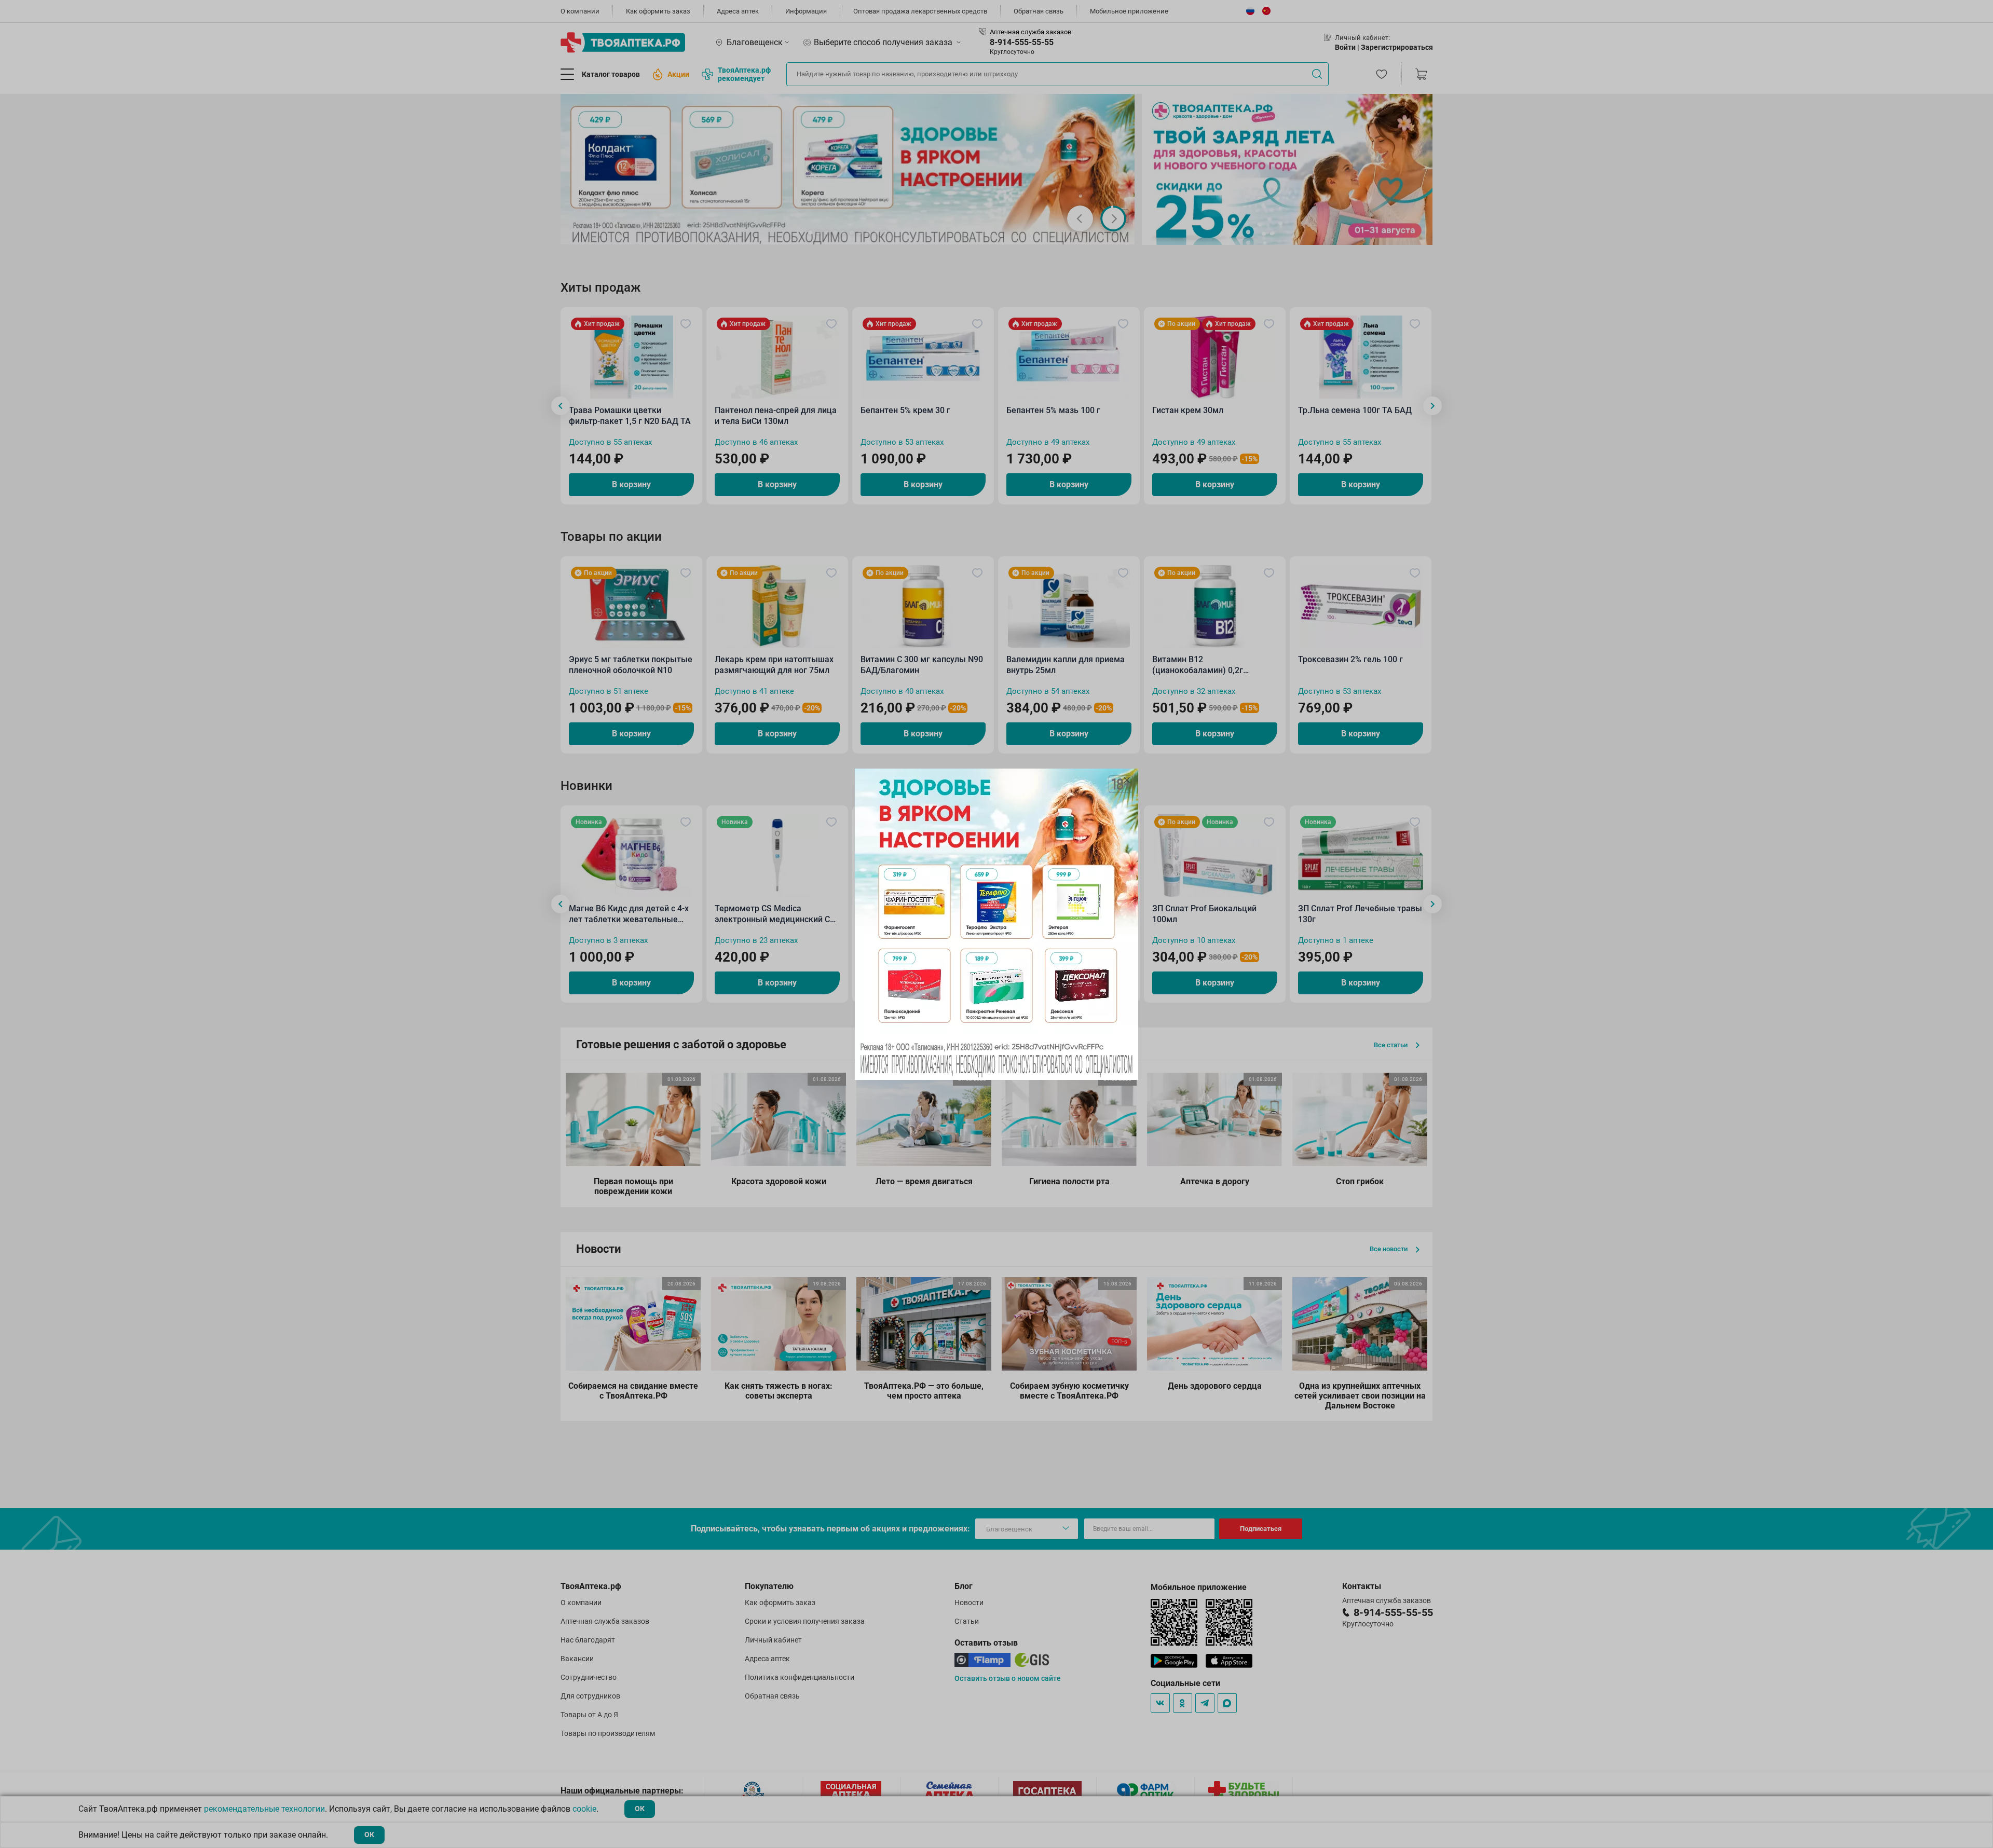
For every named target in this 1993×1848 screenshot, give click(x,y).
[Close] (1127, 780)
